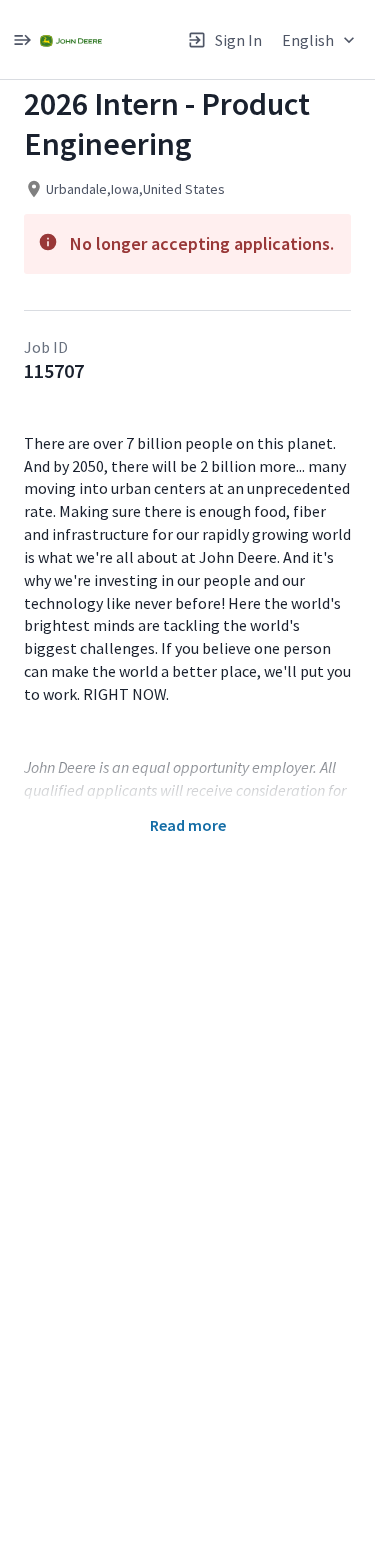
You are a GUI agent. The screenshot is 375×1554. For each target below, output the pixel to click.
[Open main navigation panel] (22, 39)
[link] (71, 39)
